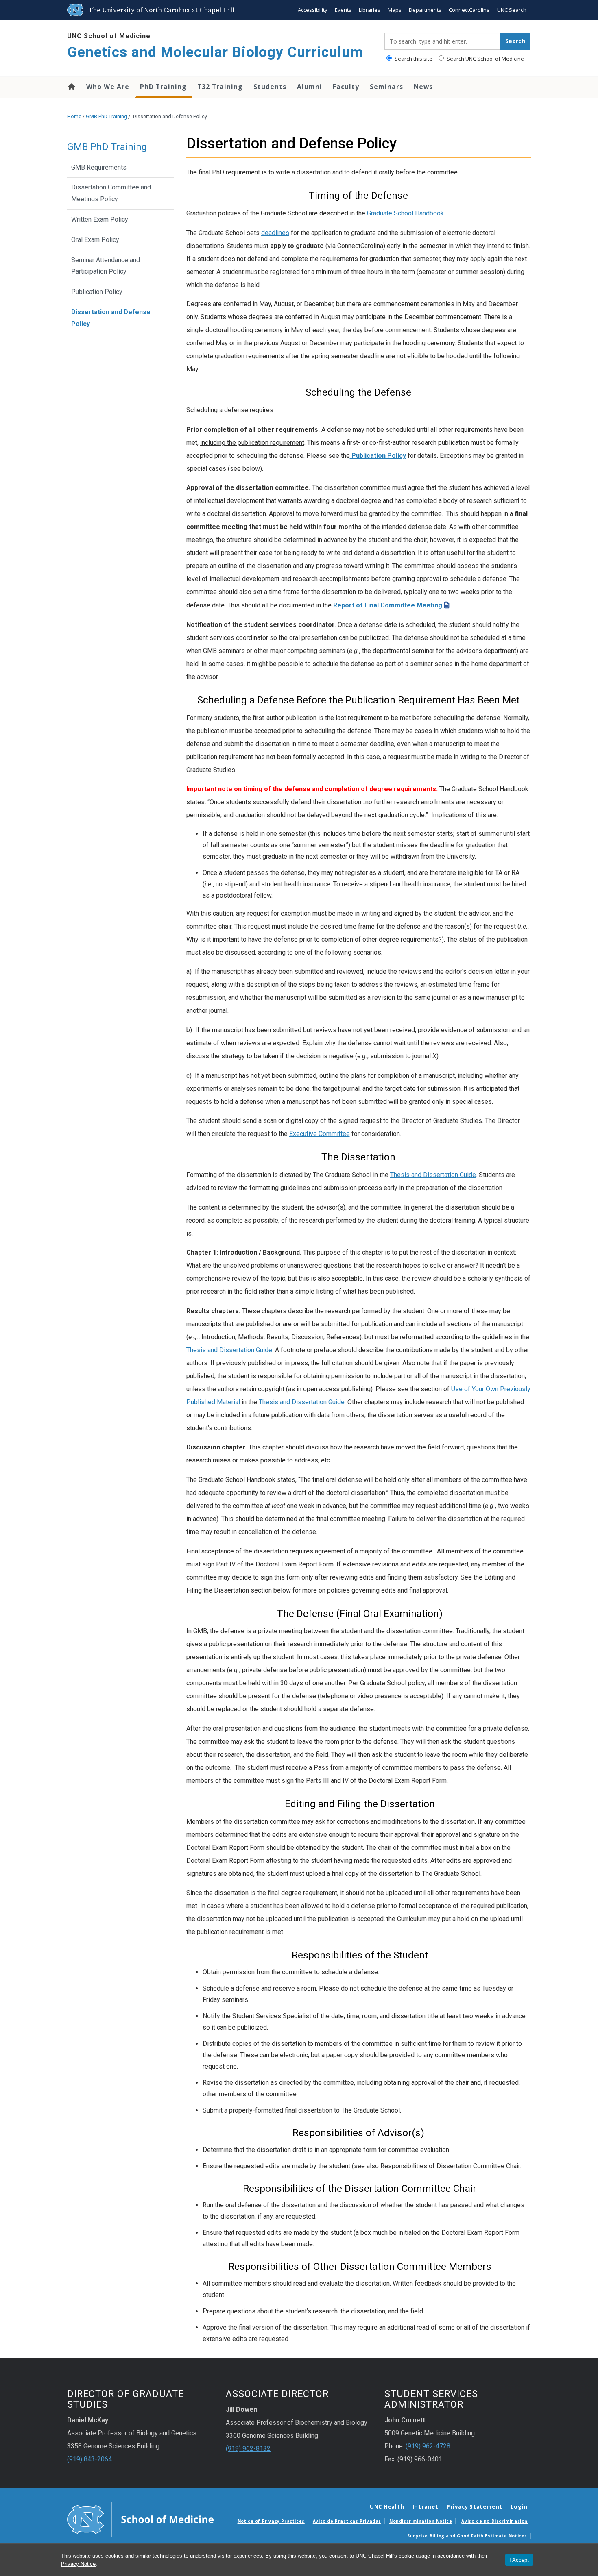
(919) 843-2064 (89, 2459)
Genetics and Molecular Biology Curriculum (215, 52)
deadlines (275, 233)
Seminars (386, 87)
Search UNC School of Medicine (485, 59)
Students (270, 87)
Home (71, 87)
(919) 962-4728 (428, 2446)
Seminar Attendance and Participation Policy (106, 266)
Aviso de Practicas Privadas (347, 2521)
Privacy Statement (475, 2506)
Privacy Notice (78, 2564)
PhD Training (163, 87)
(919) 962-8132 (248, 2449)
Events (343, 10)
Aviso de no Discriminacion (494, 2521)
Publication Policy (97, 292)
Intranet (426, 2506)
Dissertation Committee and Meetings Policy (111, 193)
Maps (395, 10)
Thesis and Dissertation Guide (433, 1175)
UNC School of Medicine (109, 36)
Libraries (370, 10)
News (423, 87)
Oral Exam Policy (95, 240)
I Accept (519, 2560)
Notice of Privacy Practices (271, 2521)
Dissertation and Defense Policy (111, 318)
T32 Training (220, 87)
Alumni (310, 87)
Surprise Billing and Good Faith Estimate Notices (467, 2536)
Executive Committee (320, 1134)
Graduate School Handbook (405, 213)
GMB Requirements (99, 167)
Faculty (346, 87)
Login (519, 2506)
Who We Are (108, 87)
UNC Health (387, 2506)
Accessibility (313, 10)
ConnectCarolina (469, 10)
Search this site (413, 59)
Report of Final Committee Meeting (388, 605)
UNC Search (512, 10)
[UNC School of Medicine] (140, 2519)
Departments (425, 10)
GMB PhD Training (106, 116)
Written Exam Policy (100, 219)
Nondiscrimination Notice (421, 2521)
